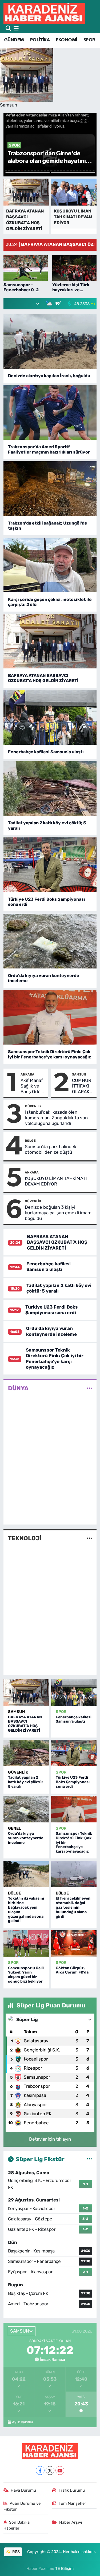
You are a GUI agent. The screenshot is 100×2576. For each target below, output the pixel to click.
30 (73, 173)
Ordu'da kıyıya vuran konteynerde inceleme (44, 978)
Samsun (79, 1074)
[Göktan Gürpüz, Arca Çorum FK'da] (74, 1944)
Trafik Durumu (72, 2490)
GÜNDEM (14, 40)
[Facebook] (40, 2470)
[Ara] (8, 29)
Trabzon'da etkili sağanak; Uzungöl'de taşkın (48, 526)
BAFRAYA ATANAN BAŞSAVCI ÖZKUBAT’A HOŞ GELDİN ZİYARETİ (43, 678)
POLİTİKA (40, 40)
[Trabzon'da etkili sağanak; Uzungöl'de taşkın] (50, 489)
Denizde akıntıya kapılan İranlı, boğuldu (49, 376)
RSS (15, 2552)
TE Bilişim (64, 2569)
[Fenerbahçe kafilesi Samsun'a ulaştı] (50, 717)
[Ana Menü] (16, 29)
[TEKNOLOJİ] (89, 1538)
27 (90, 171)
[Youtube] (60, 2470)
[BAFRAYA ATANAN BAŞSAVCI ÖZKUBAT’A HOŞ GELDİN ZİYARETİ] (50, 641)
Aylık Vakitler (23, 2422)
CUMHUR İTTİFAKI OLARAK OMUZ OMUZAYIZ (83, 1086)
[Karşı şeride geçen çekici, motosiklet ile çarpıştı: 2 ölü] (50, 565)
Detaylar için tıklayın (50, 2139)
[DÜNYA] (89, 1388)
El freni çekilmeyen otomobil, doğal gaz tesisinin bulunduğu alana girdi (73, 1907)
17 (58, 171)
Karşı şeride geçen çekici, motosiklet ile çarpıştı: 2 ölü (50, 602)
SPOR (89, 40)
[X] (50, 2470)
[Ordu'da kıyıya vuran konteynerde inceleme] (50, 941)
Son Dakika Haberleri (17, 2525)
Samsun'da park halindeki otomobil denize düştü (51, 1149)
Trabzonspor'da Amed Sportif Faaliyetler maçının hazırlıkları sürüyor (49, 449)
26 (87, 171)
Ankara (27, 1074)
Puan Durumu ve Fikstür (22, 2506)
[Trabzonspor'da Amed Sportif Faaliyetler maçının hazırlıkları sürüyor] (50, 413)
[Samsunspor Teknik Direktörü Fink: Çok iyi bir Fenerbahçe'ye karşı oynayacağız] (50, 1017)
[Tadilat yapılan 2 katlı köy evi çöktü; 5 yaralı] (50, 789)
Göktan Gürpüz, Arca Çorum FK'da (72, 1970)
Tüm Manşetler (72, 2503)
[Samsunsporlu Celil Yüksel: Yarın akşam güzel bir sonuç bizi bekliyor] (26, 1944)
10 (35, 171)
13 (45, 171)
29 (28, 173)
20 (67, 171)
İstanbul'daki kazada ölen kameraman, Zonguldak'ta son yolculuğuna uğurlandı (56, 1118)
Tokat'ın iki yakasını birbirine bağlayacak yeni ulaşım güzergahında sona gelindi (26, 1910)
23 (77, 171)
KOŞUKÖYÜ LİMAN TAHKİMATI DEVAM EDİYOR (56, 1181)
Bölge (30, 1141)
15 (51, 171)
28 (94, 171)
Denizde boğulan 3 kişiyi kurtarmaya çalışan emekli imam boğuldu (58, 1213)
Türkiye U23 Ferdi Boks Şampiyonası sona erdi (47, 902)
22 (74, 171)
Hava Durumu (23, 2490)
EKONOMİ (67, 40)
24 (81, 171)
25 (84, 171)
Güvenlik (33, 1106)
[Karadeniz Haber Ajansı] (44, 13)
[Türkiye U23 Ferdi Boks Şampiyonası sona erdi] (50, 865)
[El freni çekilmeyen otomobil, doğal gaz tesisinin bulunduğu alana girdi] (74, 1874)
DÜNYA (18, 1388)
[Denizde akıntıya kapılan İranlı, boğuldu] (50, 341)
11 (38, 171)
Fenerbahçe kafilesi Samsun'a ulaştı (46, 752)
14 (48, 171)
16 (55, 171)
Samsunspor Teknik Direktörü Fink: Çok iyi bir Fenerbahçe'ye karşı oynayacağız (50, 1054)
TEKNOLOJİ (25, 1538)
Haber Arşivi (71, 2522)
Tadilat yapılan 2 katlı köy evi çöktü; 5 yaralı (47, 825)
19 (64, 171)
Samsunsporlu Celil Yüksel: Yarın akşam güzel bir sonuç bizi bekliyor (26, 1975)
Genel (15, 1828)
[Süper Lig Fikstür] (89, 2159)
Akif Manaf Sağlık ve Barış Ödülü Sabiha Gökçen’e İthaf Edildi (32, 1086)
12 (42, 171)
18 (61, 171)
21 (71, 171)
